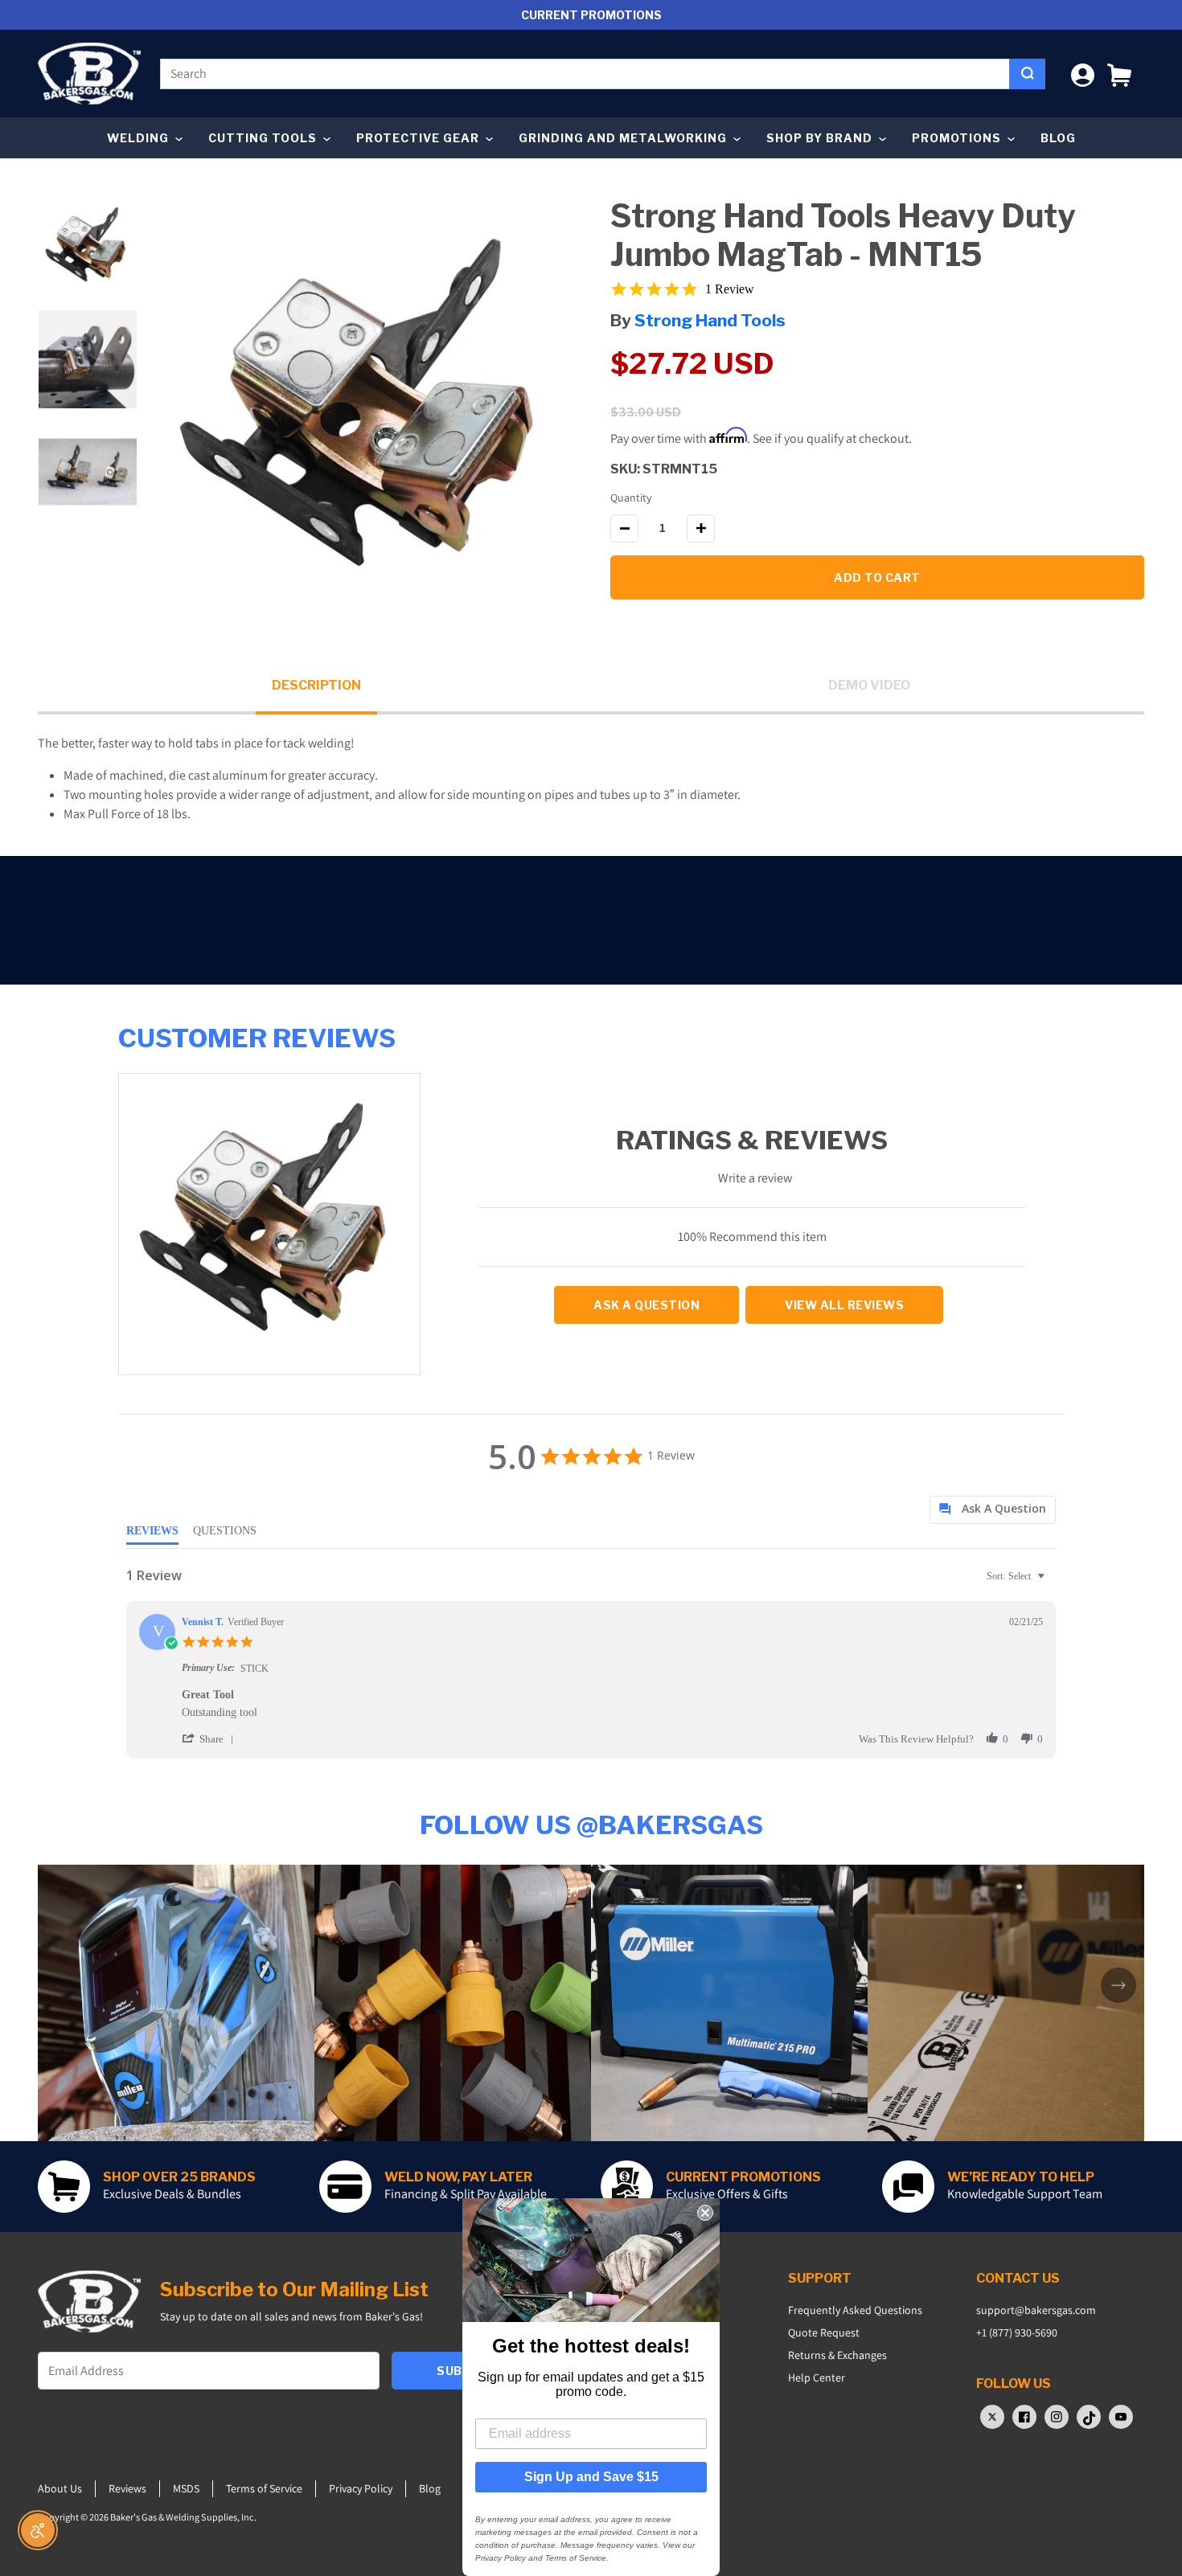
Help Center (817, 2377)
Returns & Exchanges (837, 2355)
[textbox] (1052, 1583)
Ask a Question (646, 1305)
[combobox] (585, 74)
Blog (1058, 138)
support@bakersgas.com (1036, 2310)
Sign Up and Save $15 (591, 2477)
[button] (1119, 74)
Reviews (127, 2488)
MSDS (186, 2488)
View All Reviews (844, 1305)
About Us (60, 2488)
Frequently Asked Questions (855, 2310)
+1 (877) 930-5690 (1017, 2332)
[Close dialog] (705, 2213)
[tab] (993, 1510)
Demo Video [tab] (869, 685)
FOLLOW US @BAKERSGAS (591, 1825)
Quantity (631, 498)
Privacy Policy (361, 2488)
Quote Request (824, 2332)
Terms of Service (264, 2488)
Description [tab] (316, 685)
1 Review (730, 289)
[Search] (1027, 74)
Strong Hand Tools (710, 320)
